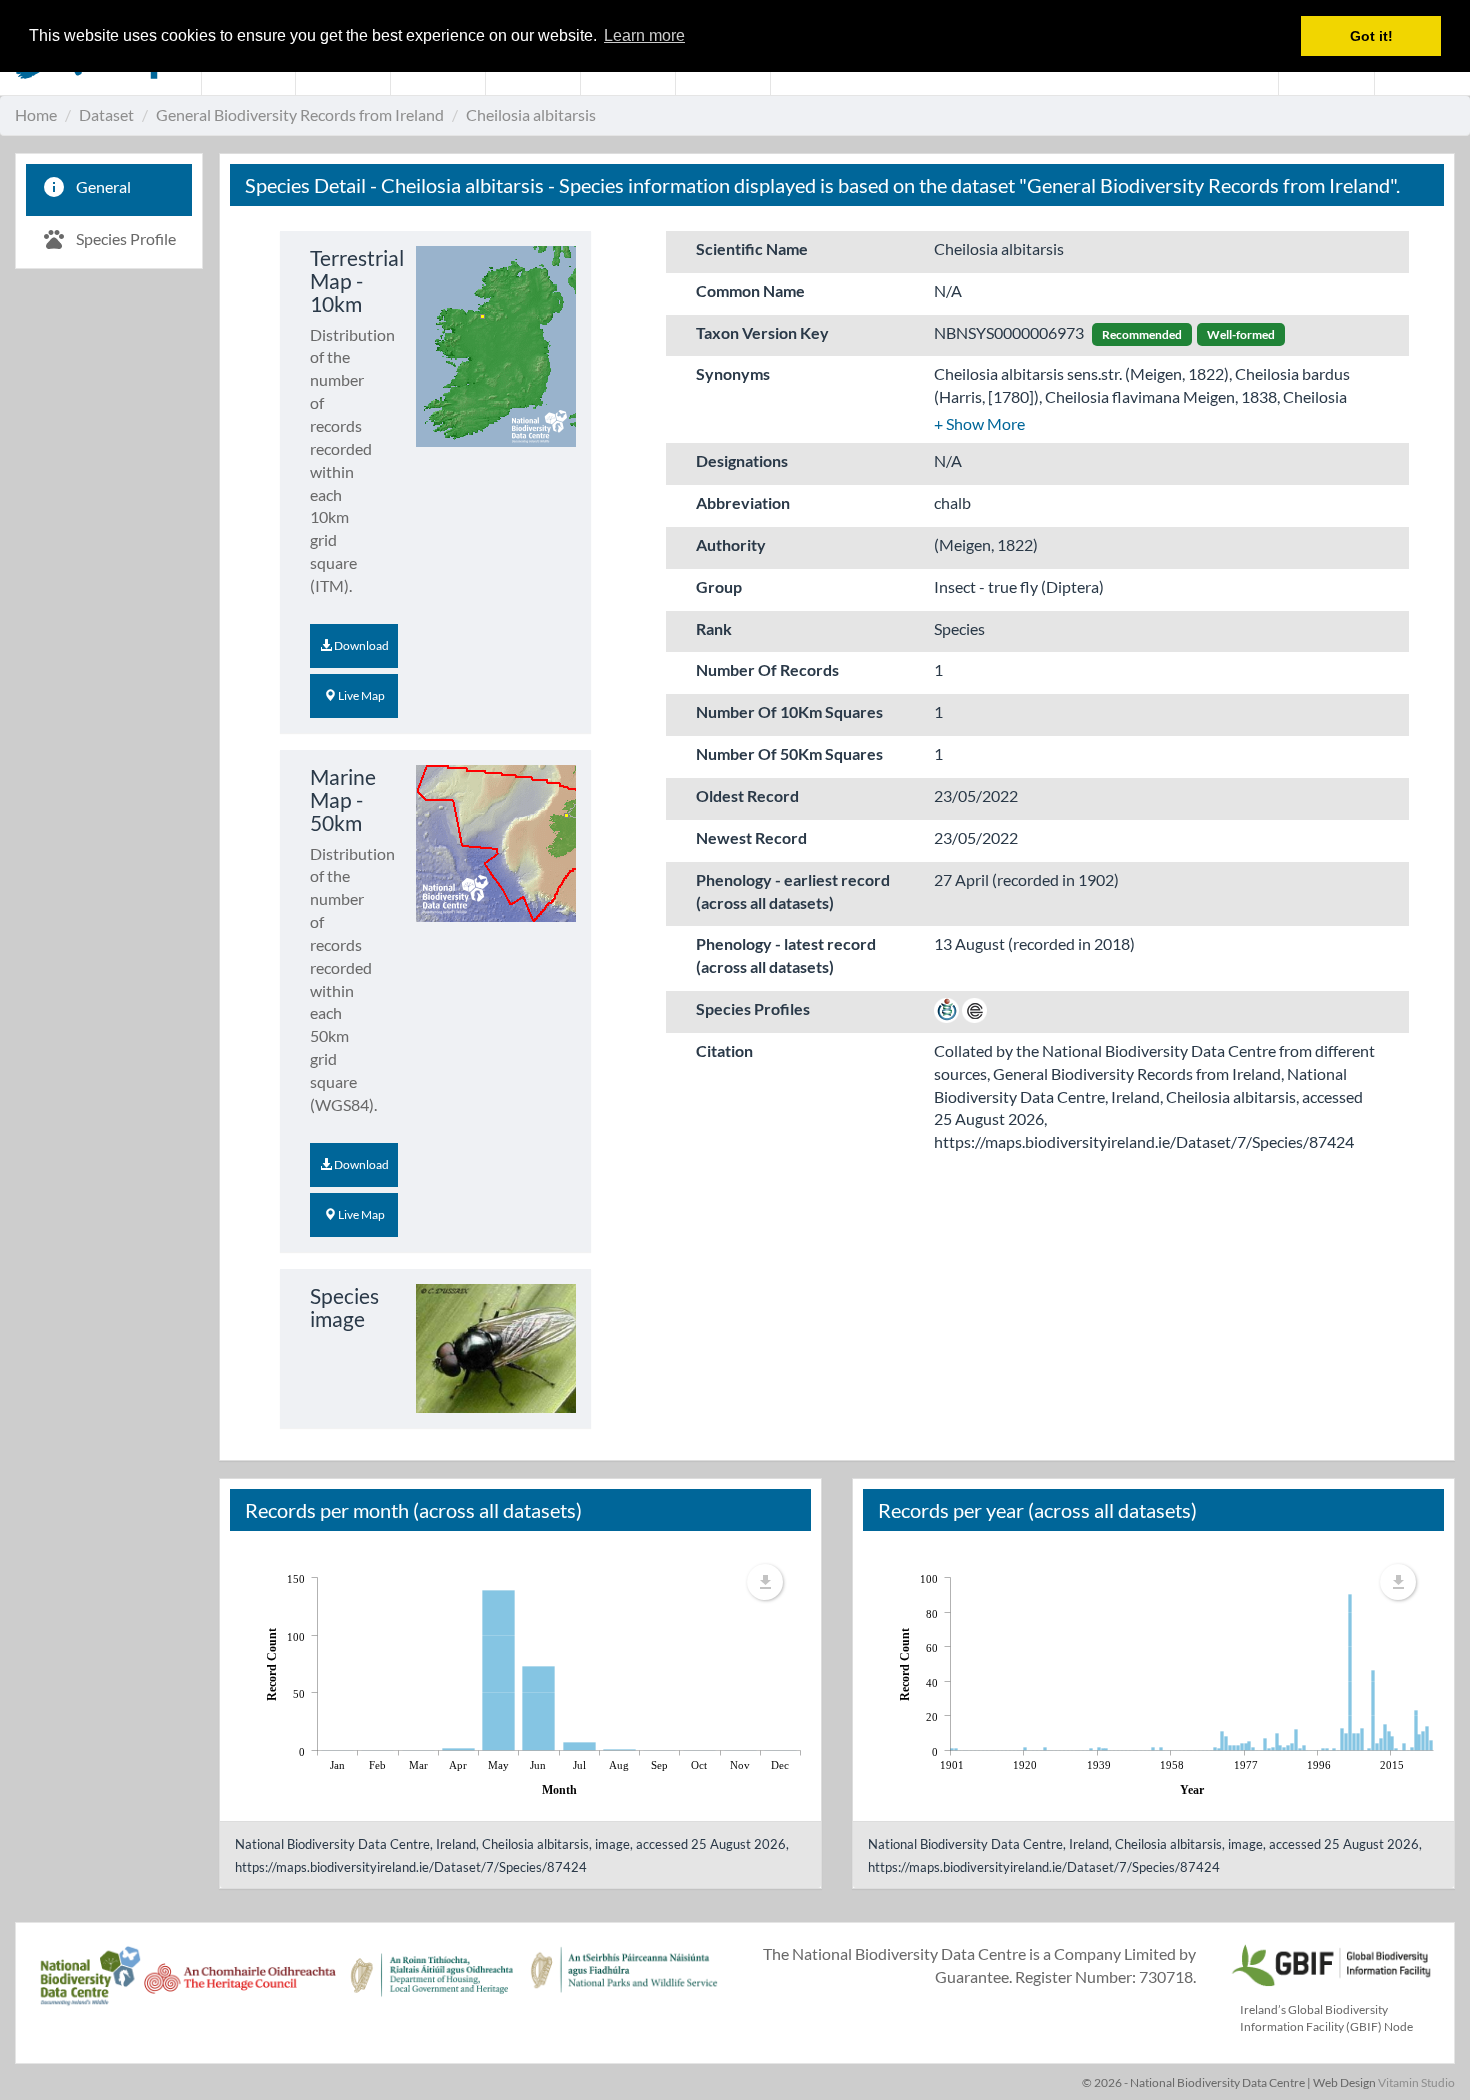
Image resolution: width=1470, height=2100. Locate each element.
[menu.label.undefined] (765, 1582)
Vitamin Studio (1416, 2082)
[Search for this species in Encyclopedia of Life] (974, 1008)
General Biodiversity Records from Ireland (300, 114)
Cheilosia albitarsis (531, 114)
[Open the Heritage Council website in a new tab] (240, 1986)
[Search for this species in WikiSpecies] (946, 1008)
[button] (979, 423)
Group (719, 586)
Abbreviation (743, 502)
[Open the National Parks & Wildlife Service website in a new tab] (624, 1986)
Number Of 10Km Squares (789, 711)
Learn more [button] (644, 35)
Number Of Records (767, 669)
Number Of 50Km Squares (789, 753)
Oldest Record (747, 795)
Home (36, 114)
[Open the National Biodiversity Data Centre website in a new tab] (90, 1986)
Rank (714, 628)
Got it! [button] (1371, 36)
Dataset (106, 114)
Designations (742, 460)
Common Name (750, 290)
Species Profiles (753, 1008)
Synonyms (733, 373)
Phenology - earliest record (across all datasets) (793, 891)
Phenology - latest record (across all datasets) (786, 955)
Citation (724, 1050)
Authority (731, 544)
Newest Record (751, 837)
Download (360, 645)
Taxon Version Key (762, 332)
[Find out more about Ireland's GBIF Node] (1330, 1962)
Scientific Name (752, 248)
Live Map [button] (360, 695)
